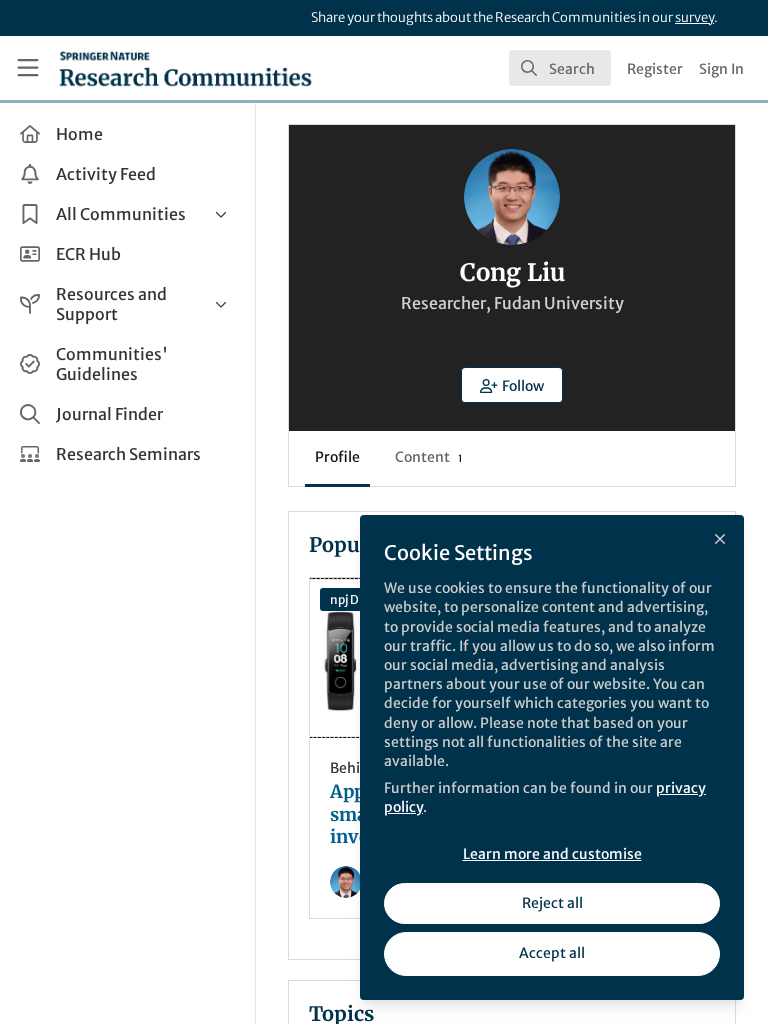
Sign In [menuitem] (721, 69)
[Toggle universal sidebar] (28, 68)
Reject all (552, 903)
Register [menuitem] (655, 69)
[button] (512, 385)
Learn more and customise (552, 854)
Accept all (552, 953)
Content (428, 457)
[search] (560, 68)
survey (694, 17)
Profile (337, 457)
